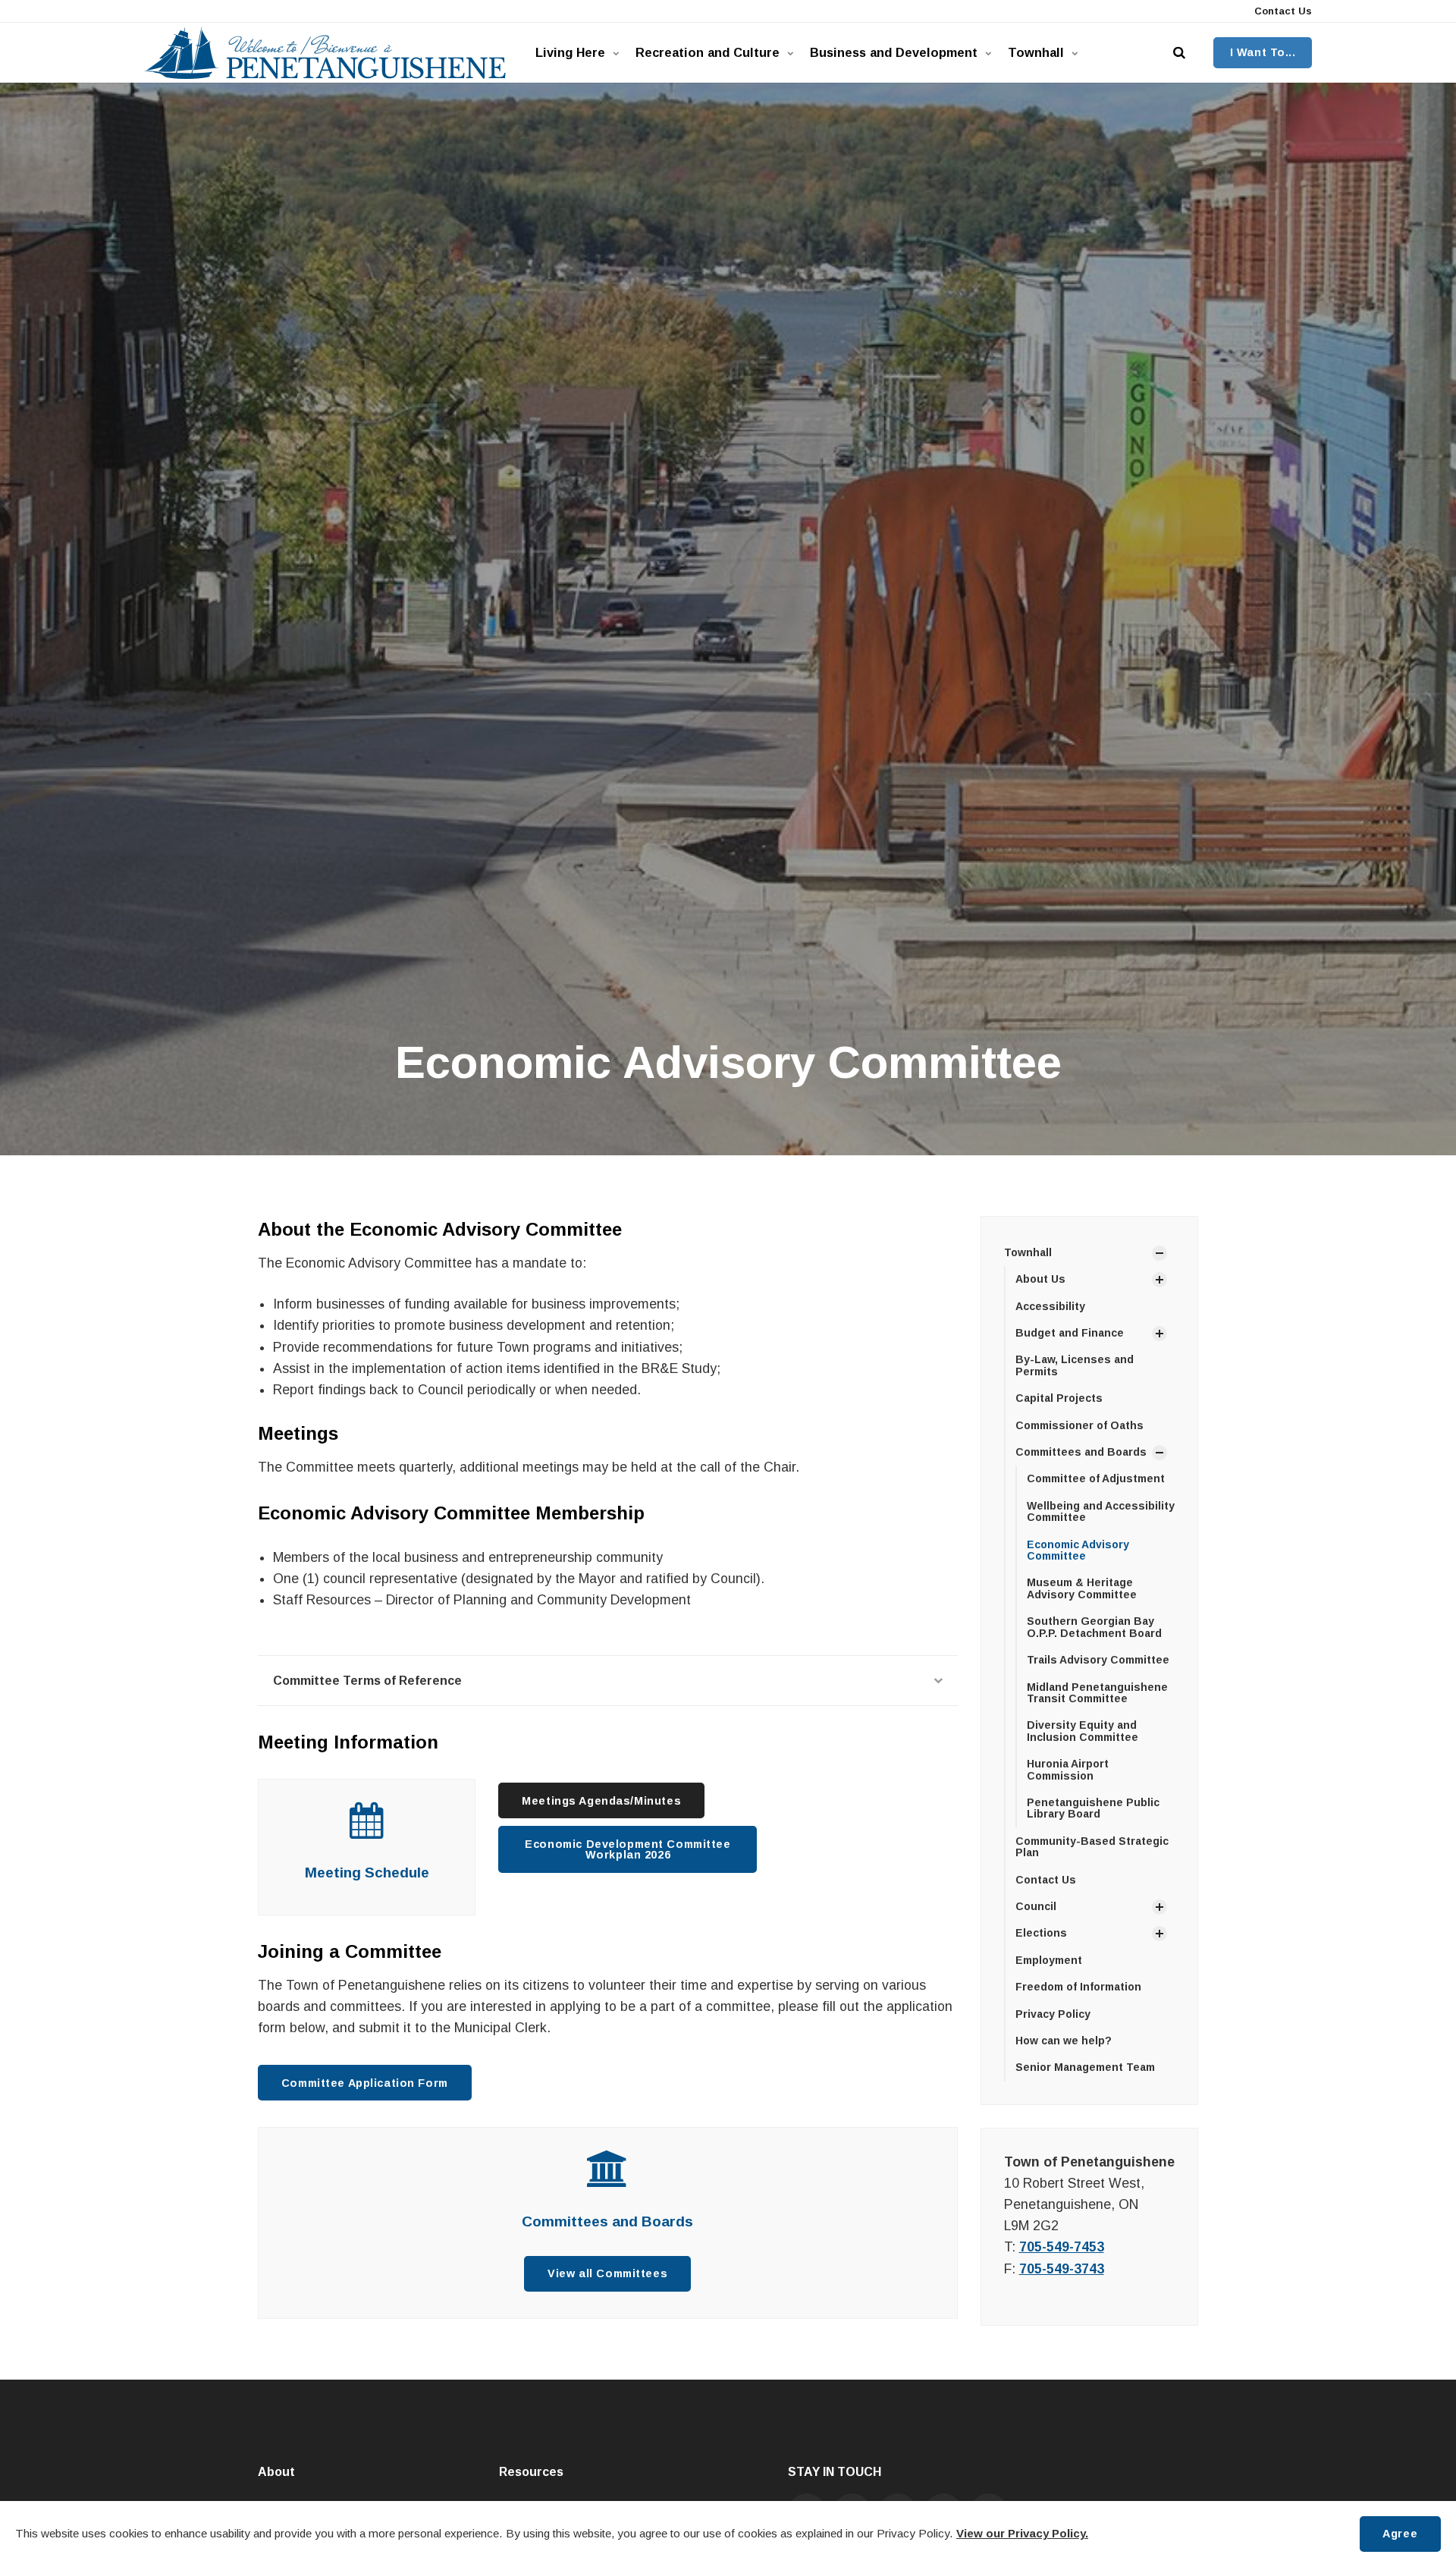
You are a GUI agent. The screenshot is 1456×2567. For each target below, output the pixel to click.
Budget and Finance (1070, 1333)
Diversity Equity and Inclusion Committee (1083, 1731)
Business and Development (894, 52)
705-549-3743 (1062, 2269)
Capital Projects (1059, 1398)
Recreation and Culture (708, 52)
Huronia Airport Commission (1068, 1769)
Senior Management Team (1085, 2067)
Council (1036, 1906)
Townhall (1036, 52)
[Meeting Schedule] (367, 1829)
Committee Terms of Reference (367, 1681)
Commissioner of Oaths (1079, 1425)
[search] (1179, 53)
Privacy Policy (1053, 2014)
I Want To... (1263, 52)
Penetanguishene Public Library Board (1093, 1808)
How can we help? (1064, 2041)
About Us (1040, 1279)
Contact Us (1282, 11)
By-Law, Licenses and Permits (1075, 1365)
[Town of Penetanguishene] (325, 53)
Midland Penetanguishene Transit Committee (1097, 1693)
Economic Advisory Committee (1078, 1550)
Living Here (570, 52)
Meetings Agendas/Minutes (601, 1801)
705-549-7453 (1062, 2247)
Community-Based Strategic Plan (1092, 1847)
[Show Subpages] (1159, 1253)
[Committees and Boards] (608, 2177)
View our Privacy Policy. (1022, 2533)
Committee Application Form (365, 2083)
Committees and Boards (607, 2221)
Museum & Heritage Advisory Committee (1082, 1588)
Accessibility (1050, 1306)
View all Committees (607, 2273)
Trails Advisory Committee (1098, 1660)
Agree (1400, 2534)
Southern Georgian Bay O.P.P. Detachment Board (1094, 1627)
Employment (1049, 1960)
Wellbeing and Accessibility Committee (1101, 1511)
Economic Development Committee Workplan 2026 (628, 1849)
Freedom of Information (1078, 1987)
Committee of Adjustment (1096, 1478)
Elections (1041, 1933)
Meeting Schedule (367, 1873)
